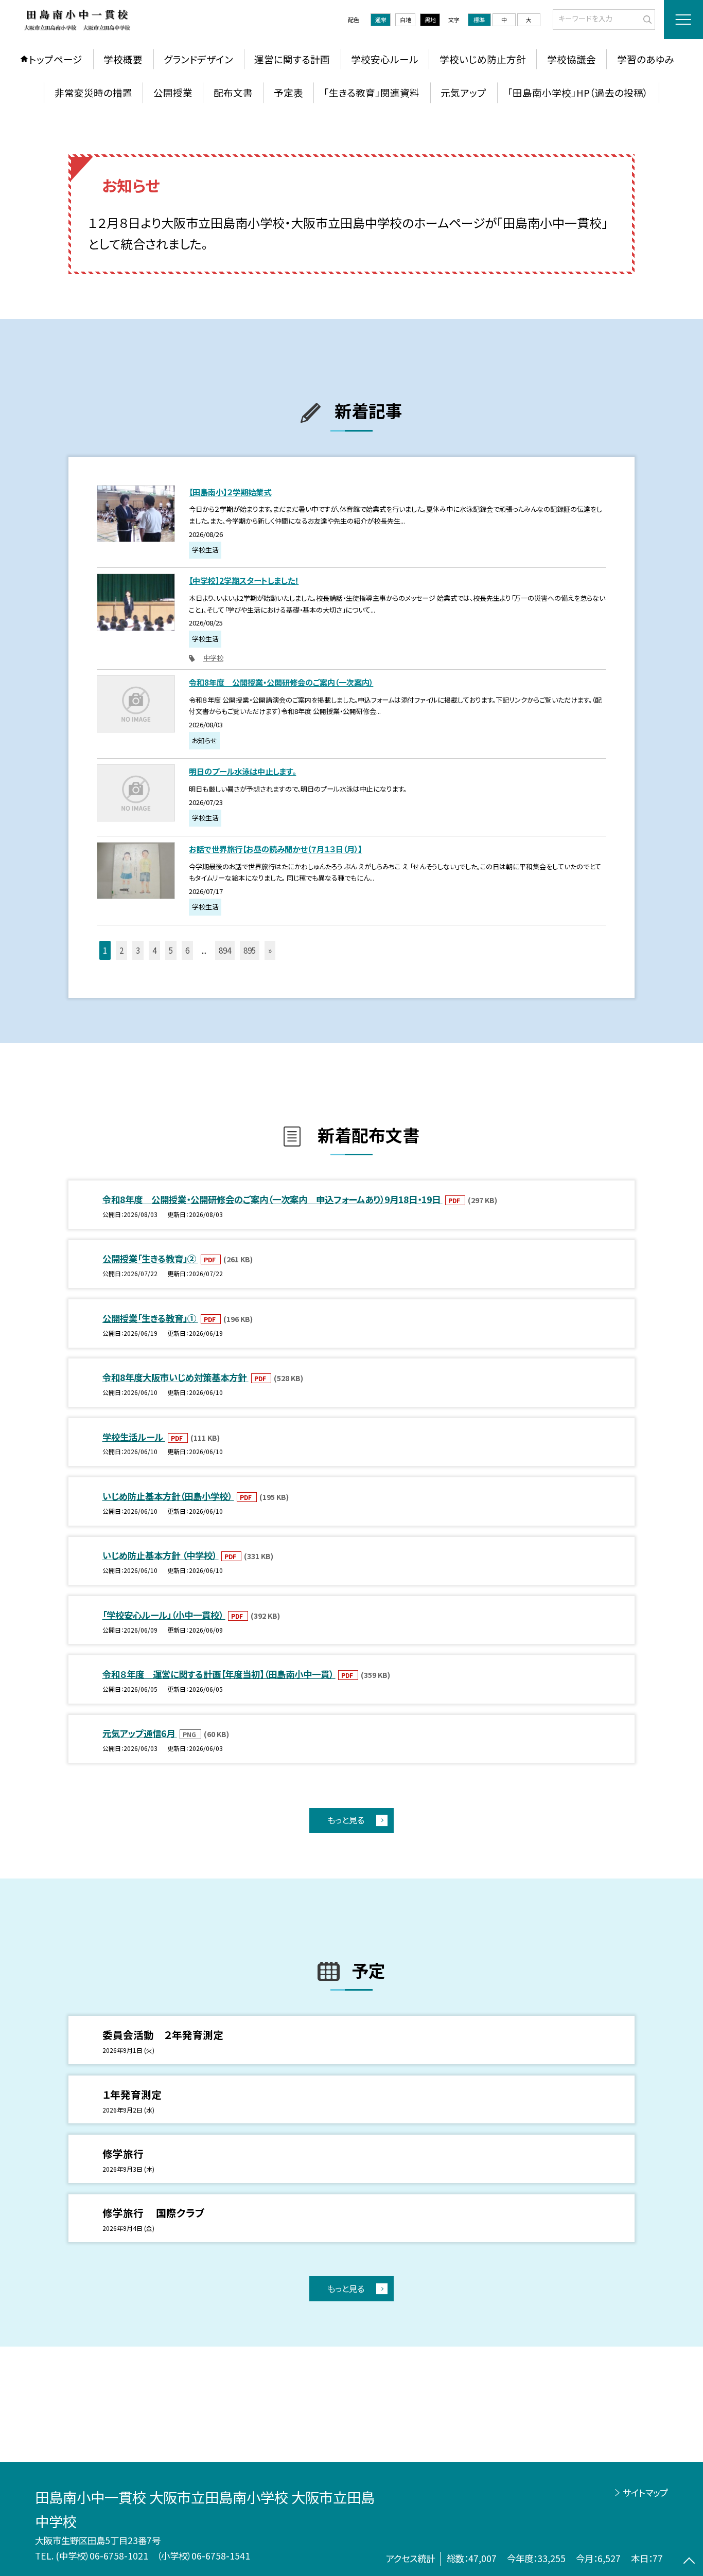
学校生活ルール (134, 1437)
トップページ (56, 59)
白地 (406, 20)
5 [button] (171, 950)
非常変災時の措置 (93, 92)
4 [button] (154, 950)
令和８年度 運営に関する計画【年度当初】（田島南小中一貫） (219, 1674)
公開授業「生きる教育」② (150, 1258)
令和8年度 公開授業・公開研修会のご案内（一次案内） (281, 682)
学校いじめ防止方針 (483, 59)
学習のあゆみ (646, 59)
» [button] (270, 950)
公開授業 (173, 92)
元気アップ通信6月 (140, 1733)
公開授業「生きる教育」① (150, 1318)
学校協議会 (572, 59)
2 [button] (121, 950)
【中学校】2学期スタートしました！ (244, 580)
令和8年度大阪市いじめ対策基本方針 (175, 1377)
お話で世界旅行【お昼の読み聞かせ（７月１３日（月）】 (275, 849)
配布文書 (233, 92)
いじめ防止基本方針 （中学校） (161, 1555)
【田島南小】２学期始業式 (230, 492)
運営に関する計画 (292, 59)
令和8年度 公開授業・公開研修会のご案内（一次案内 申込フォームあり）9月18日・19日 (273, 1199)
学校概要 (123, 59)
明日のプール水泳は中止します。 (242, 771)
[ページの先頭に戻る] (689, 2562)
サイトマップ (645, 2492)
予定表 (288, 92)
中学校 (213, 658)
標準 (479, 20)
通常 (381, 20)
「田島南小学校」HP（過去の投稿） (578, 92)
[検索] (646, 19)
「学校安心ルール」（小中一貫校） (164, 1615)
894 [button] (225, 950)
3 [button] (138, 950)
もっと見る (346, 1820)
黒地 (430, 20)
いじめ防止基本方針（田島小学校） (168, 1496)
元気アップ (463, 92)
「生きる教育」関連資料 (372, 92)
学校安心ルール (385, 59)
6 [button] (187, 950)
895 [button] (250, 950)
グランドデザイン (198, 59)
